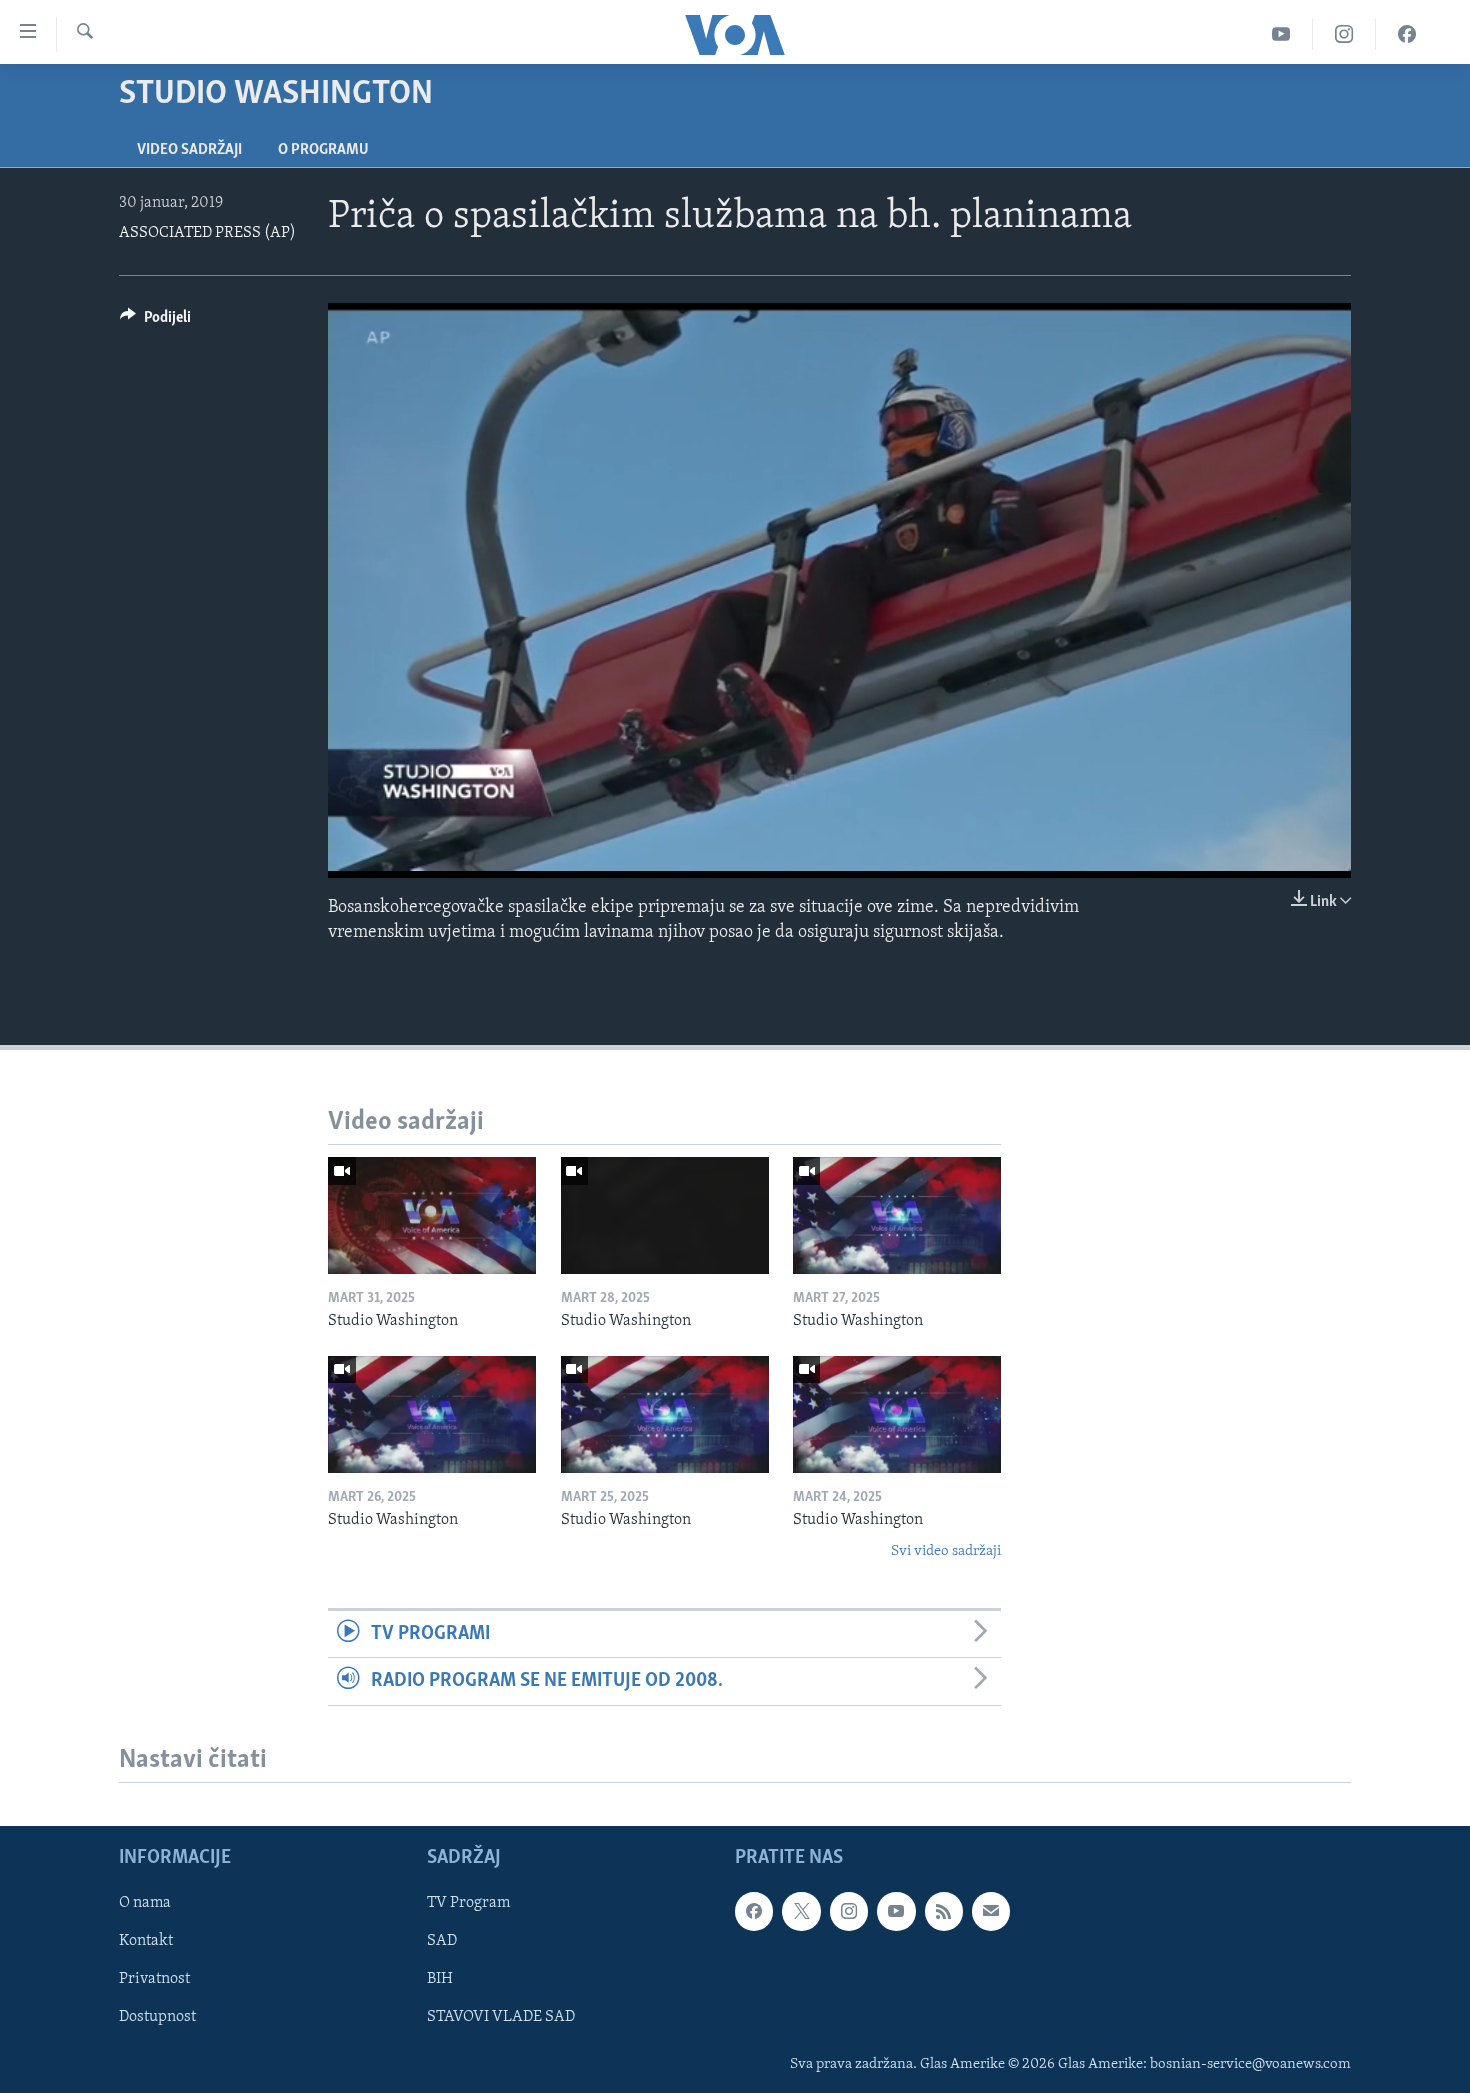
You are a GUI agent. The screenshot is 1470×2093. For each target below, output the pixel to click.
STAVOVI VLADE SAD (501, 2017)
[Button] (155, 322)
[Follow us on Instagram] (849, 1911)
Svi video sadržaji (946, 1551)
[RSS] (944, 1911)
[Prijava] (991, 1911)
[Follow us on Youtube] (896, 1911)
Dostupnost (157, 2017)
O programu (323, 150)
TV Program (468, 1903)
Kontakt (146, 1941)
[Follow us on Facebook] (754, 1911)
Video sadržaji (189, 150)
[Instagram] (1344, 34)
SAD (442, 1941)
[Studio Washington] (432, 1215)
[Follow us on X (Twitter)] (801, 1911)
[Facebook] (1407, 34)
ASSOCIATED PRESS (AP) (207, 233)
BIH (440, 1979)
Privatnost (154, 1979)
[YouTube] (1281, 34)
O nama (145, 1903)
